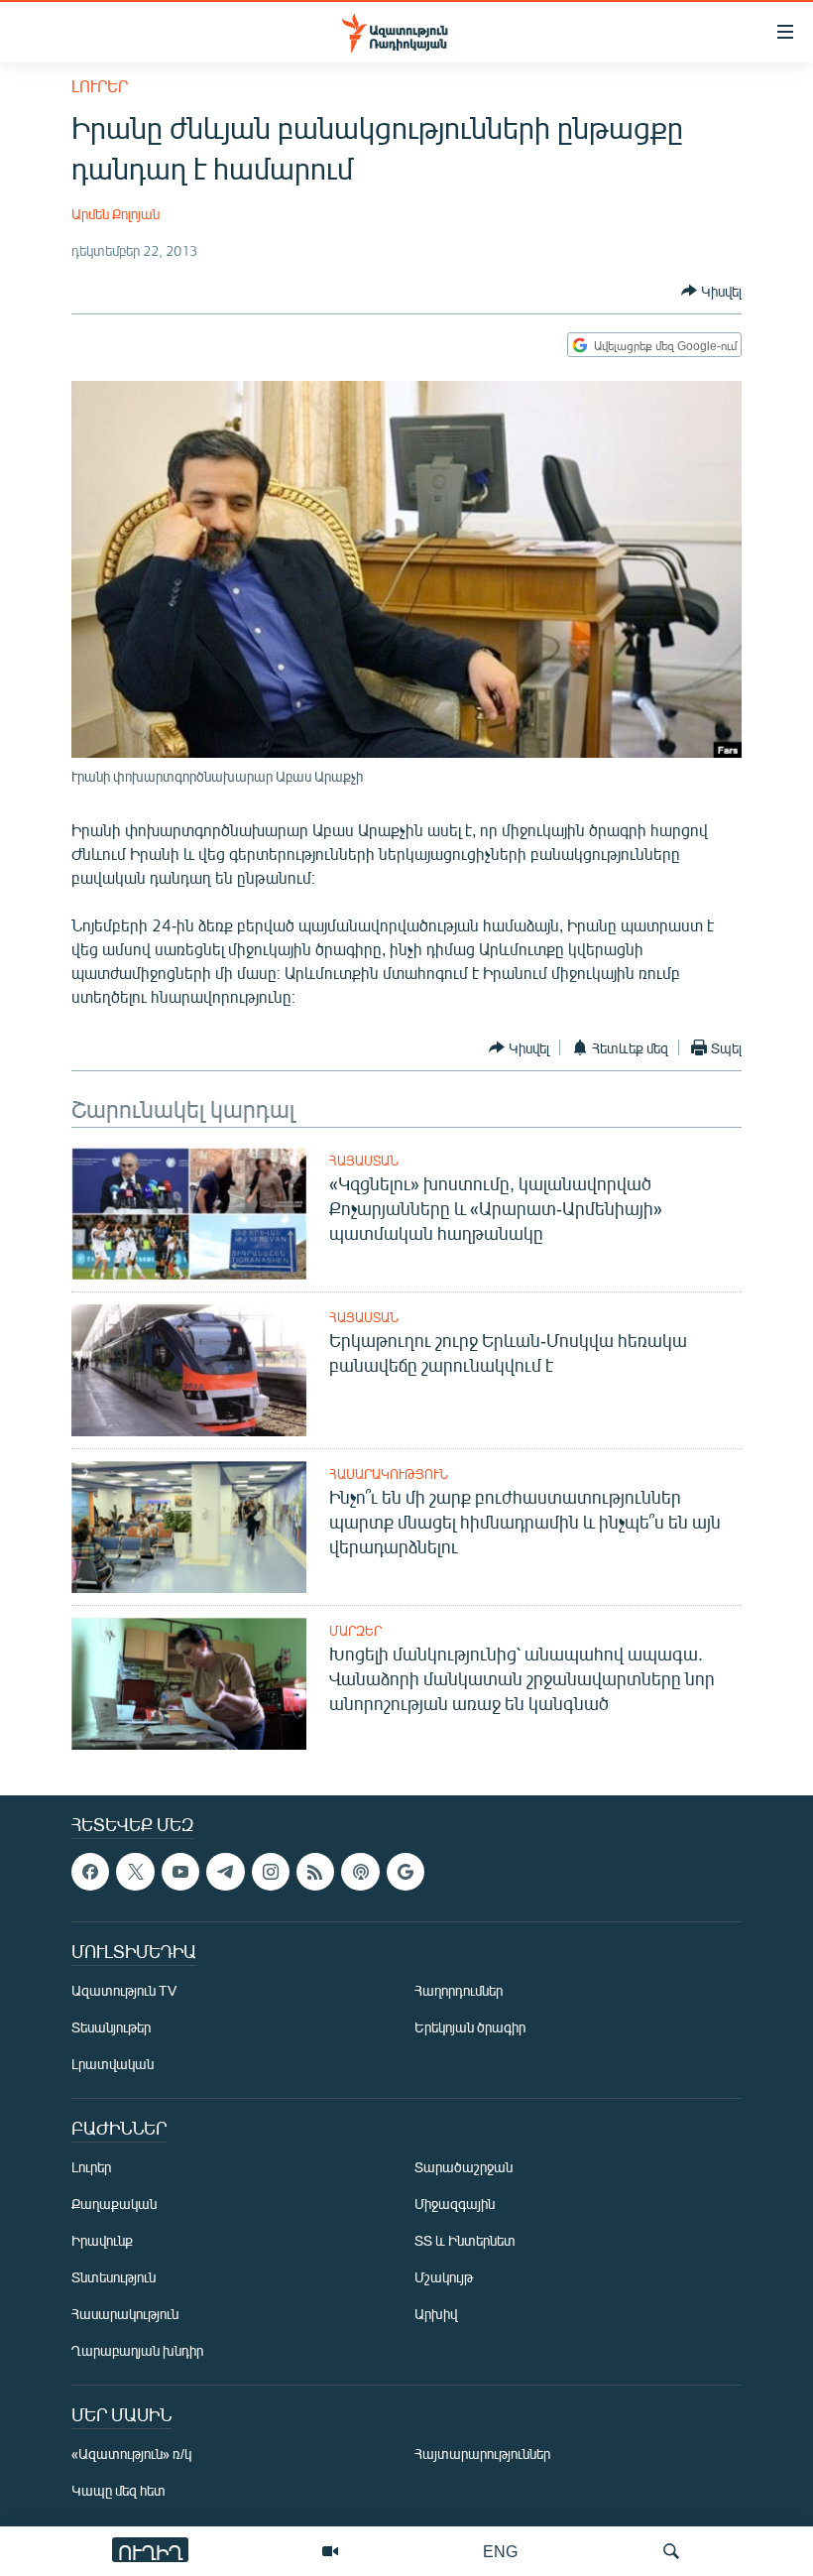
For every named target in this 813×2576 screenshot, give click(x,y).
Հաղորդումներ (459, 1991)
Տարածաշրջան (464, 2168)
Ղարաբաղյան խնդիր (137, 2351)
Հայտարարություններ (482, 2454)
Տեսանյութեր (111, 2028)
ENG (500, 2551)
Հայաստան (364, 1161)
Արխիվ (436, 2315)
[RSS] (315, 1872)
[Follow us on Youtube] (180, 1872)
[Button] (711, 291)
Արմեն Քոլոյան (116, 214)
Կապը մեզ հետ (118, 2491)
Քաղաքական (114, 2205)
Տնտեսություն (114, 2278)
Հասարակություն (389, 1474)
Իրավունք (102, 2241)
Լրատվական (113, 2065)
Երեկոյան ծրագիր (470, 2028)
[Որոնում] (671, 2551)
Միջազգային (455, 2205)
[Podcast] (360, 1872)
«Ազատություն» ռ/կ (131, 2454)
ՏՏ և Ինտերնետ (465, 2241)
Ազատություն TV (124, 1991)
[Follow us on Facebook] (90, 1872)
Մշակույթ (444, 2278)
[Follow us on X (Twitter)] (135, 1872)
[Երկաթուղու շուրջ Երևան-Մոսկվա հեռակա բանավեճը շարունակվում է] (189, 1370)
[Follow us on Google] (406, 1872)
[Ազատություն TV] (330, 2551)
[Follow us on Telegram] (225, 1872)
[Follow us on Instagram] (271, 1872)
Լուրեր (100, 86)
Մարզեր (355, 1631)
